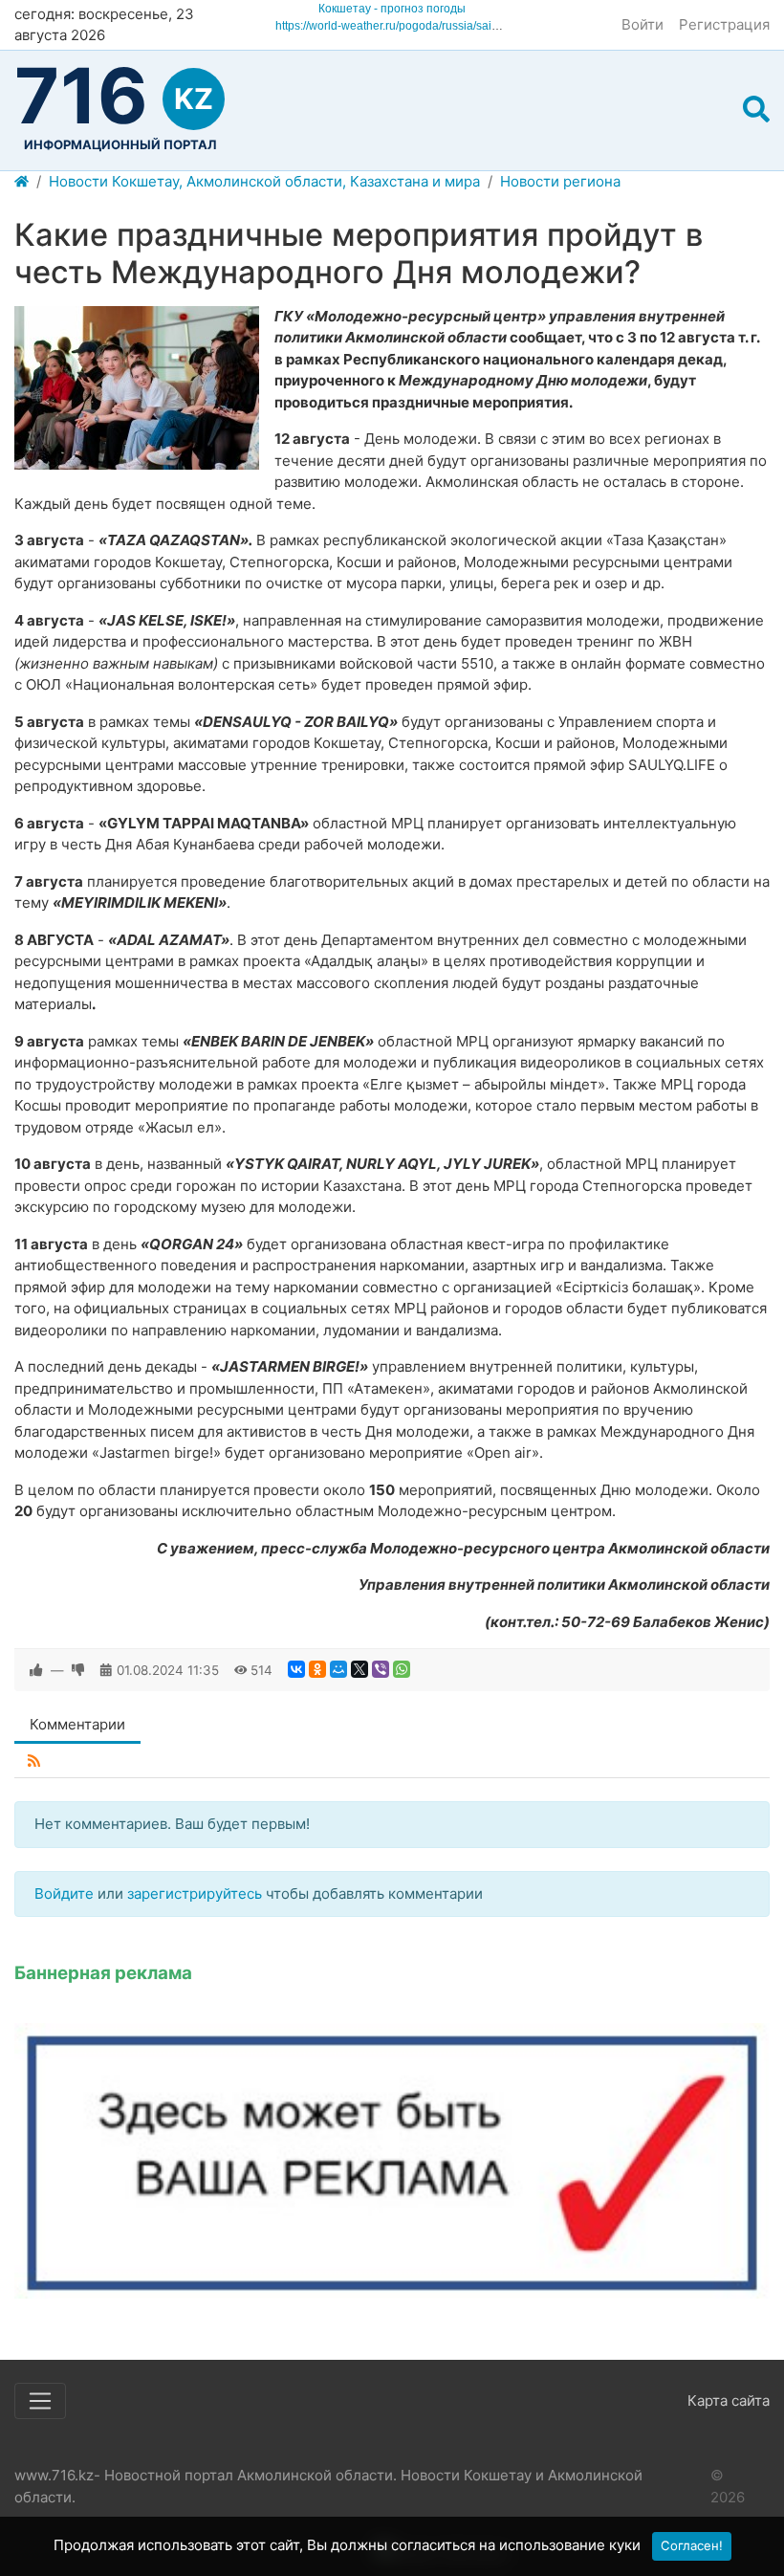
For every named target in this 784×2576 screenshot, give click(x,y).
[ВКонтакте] (296, 1669)
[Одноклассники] (317, 1669)
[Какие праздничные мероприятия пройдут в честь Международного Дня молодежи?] (137, 388)
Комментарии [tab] (77, 1724)
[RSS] (34, 1761)
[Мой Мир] (338, 1669)
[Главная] (22, 182)
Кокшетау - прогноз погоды (392, 9)
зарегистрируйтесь (195, 1893)
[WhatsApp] (402, 1669)
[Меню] (40, 2401)
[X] (359, 1669)
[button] (756, 110)
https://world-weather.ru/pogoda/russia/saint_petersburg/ (421, 26)
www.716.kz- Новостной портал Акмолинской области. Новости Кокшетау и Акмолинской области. (328, 2486)
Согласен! (692, 2545)
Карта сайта (729, 2400)
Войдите (64, 1893)
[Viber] (381, 1669)
